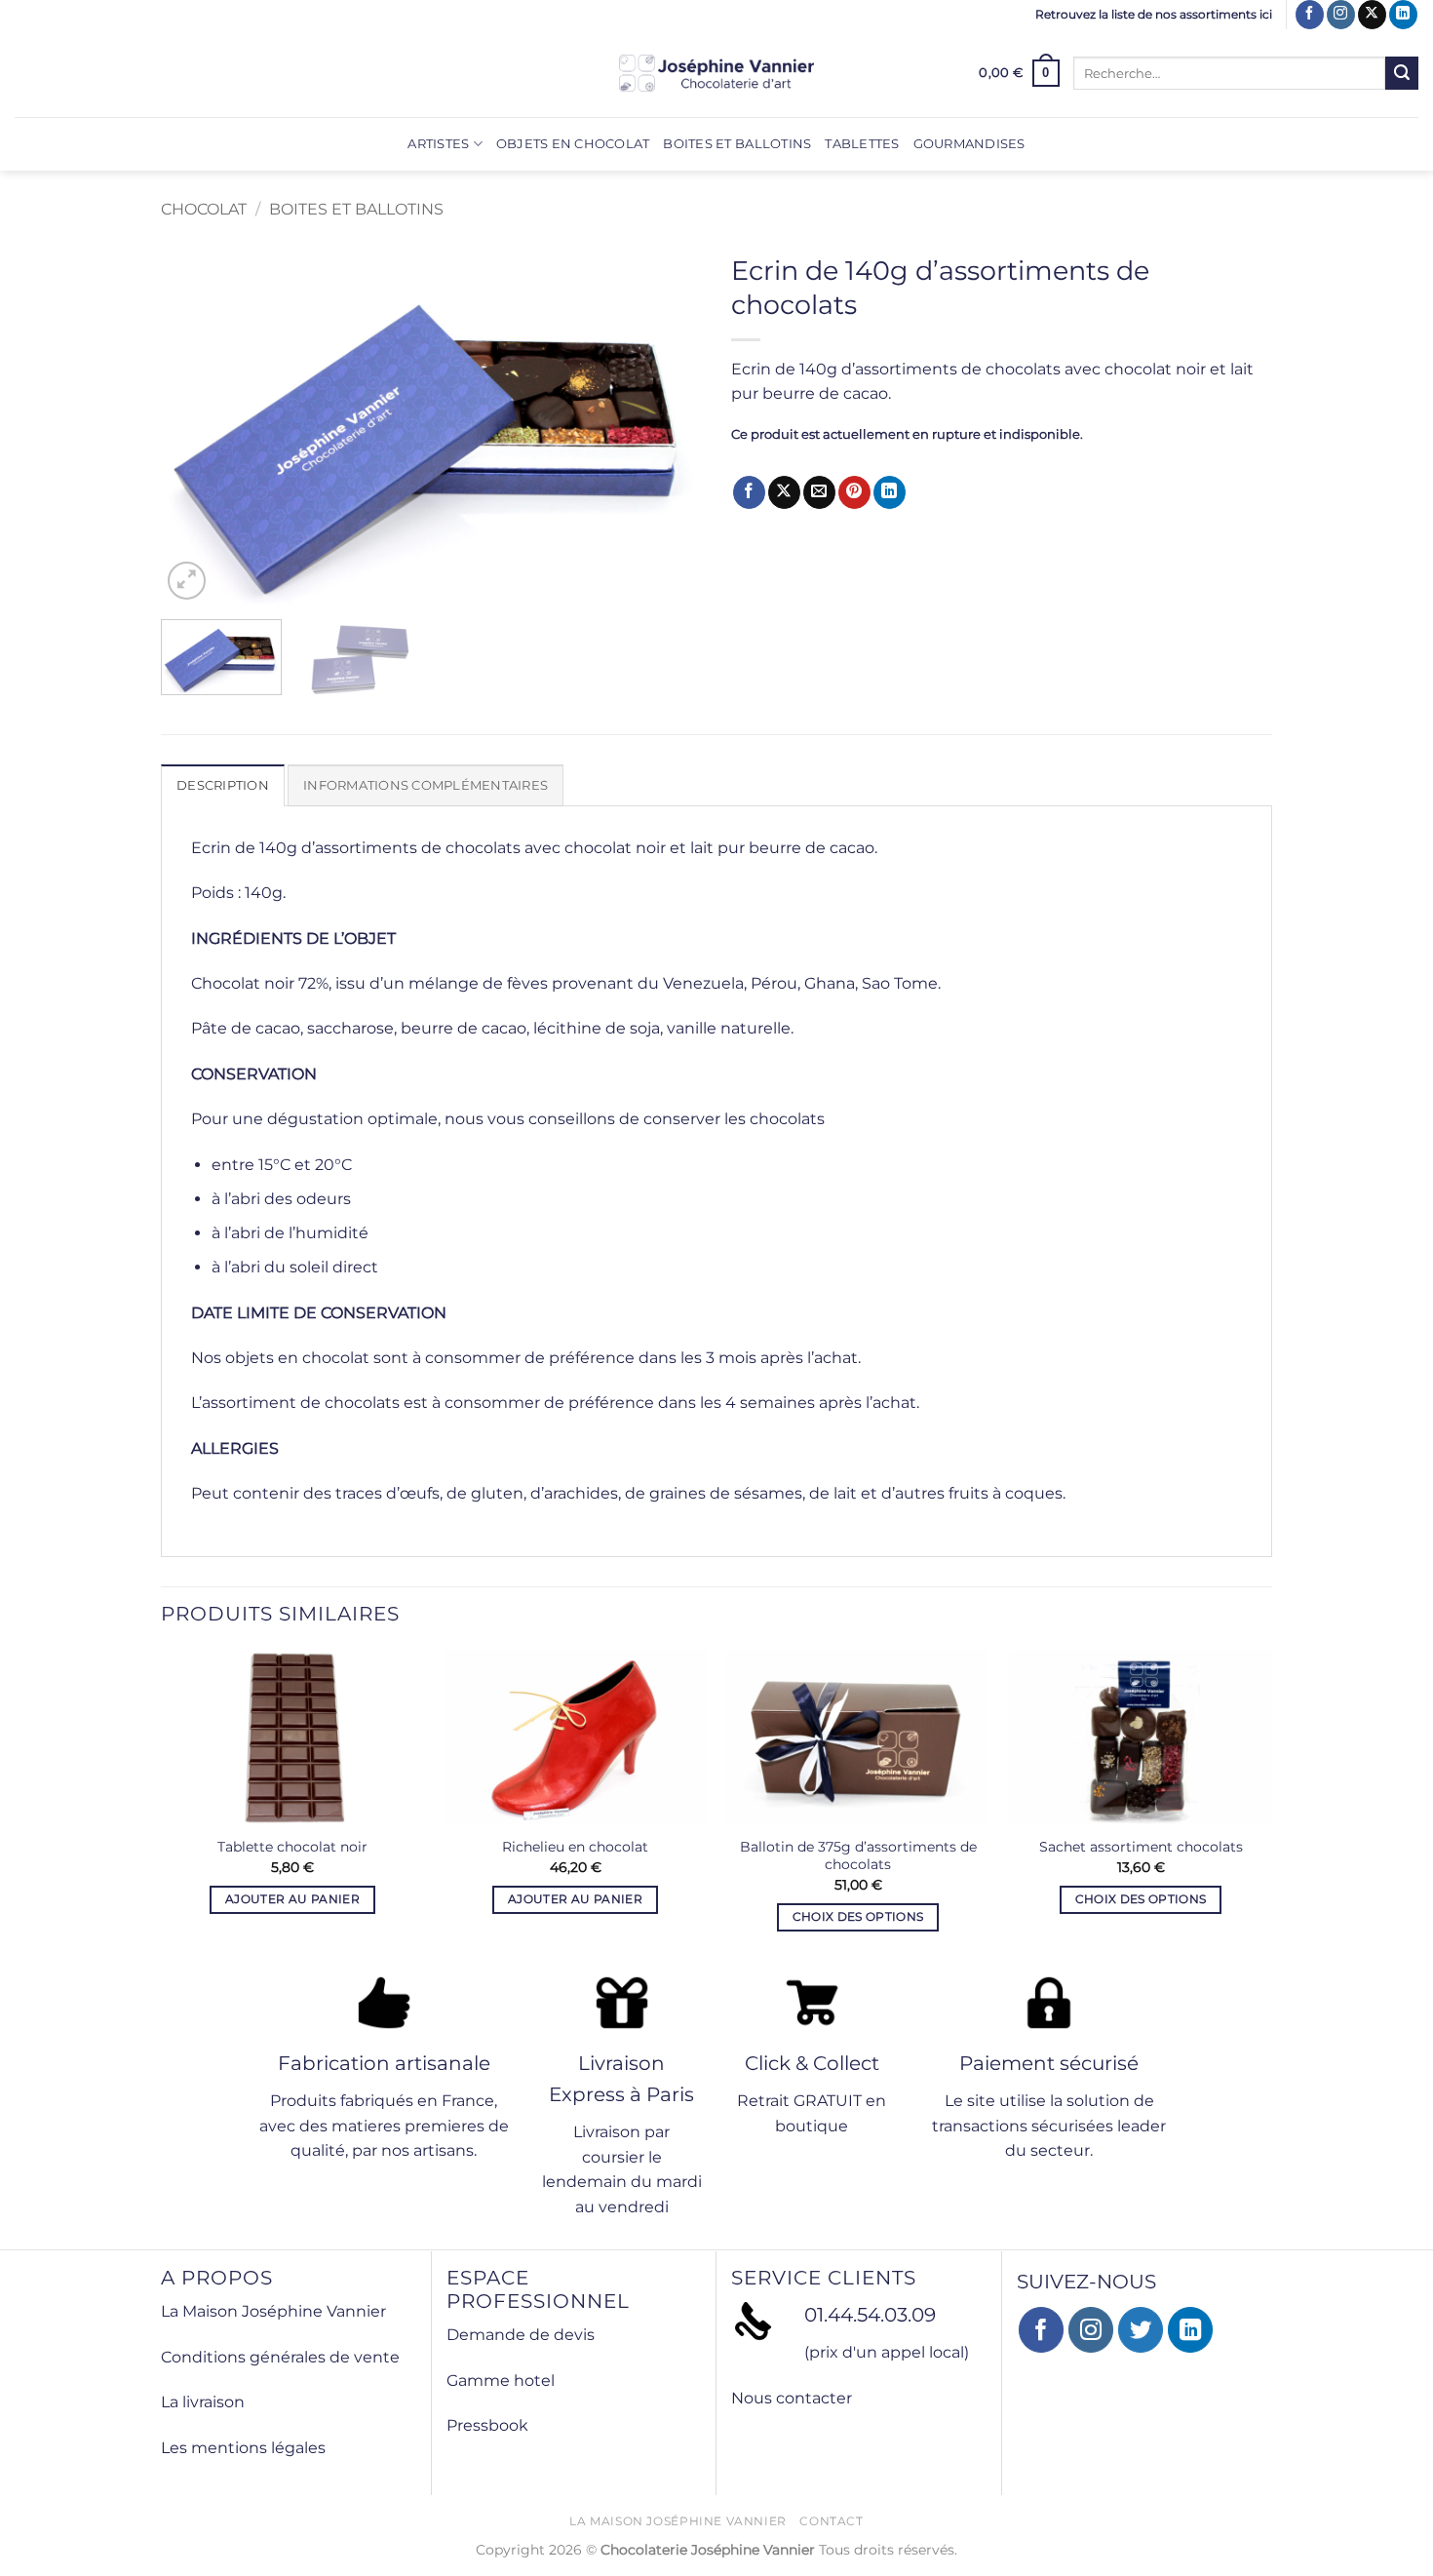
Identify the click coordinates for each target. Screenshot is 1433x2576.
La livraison (203, 2402)
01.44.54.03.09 (870, 2315)
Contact (831, 2521)
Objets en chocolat (573, 144)
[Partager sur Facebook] (749, 492)
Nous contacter (792, 2398)
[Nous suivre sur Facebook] (1310, 15)
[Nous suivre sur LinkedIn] (1403, 15)
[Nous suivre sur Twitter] (1141, 2330)
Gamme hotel (501, 2381)
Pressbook (487, 2425)
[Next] (667, 424)
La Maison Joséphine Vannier (273, 2311)
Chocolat (204, 209)
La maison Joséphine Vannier (678, 2521)
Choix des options (858, 1917)
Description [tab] (223, 785)
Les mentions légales (243, 2448)
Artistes (438, 144)
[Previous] (196, 424)
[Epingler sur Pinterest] (854, 492)
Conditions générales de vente (280, 2357)
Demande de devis (521, 2335)
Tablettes (862, 144)
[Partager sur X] (784, 492)
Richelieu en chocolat (575, 1847)
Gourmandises (969, 144)
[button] (1019, 73)
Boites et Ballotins (737, 144)
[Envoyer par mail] (819, 492)
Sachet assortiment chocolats (1141, 1847)
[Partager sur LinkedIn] (890, 492)
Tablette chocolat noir (292, 1847)
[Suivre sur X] (1372, 15)
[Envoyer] (1402, 73)
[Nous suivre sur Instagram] (1341, 15)
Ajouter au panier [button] (292, 1899)
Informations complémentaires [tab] (426, 785)
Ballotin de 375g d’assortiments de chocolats (858, 1856)
